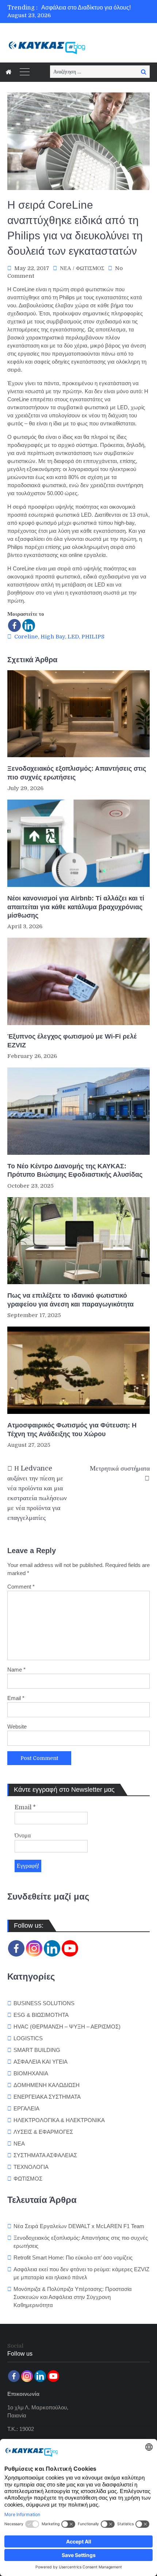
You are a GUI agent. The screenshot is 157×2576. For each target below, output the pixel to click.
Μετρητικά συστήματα (120, 1468)
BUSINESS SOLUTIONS (44, 2003)
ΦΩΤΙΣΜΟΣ (90, 268)
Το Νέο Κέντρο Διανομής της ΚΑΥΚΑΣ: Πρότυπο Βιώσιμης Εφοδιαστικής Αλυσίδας (75, 1170)
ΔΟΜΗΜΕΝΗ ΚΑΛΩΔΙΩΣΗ (47, 2085)
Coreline (26, 637)
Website (17, 1727)
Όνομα (23, 1836)
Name (16, 1670)
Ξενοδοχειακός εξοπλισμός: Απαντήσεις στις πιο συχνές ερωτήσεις (77, 773)
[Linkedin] (29, 625)
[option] (95, 8)
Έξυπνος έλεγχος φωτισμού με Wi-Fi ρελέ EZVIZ (72, 1041)
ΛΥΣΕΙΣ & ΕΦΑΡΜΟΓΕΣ (43, 2132)
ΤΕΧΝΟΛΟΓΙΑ (31, 2167)
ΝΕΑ (66, 268)
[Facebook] (14, 625)
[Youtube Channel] (70, 1948)
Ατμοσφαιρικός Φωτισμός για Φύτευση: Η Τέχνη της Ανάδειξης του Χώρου (72, 1429)
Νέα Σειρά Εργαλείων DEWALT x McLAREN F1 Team (79, 2226)
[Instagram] (34, 1948)
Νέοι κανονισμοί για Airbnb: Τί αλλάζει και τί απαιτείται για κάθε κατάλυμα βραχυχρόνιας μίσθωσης (76, 907)
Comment (21, 1587)
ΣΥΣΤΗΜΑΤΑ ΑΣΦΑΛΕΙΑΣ (45, 2155)
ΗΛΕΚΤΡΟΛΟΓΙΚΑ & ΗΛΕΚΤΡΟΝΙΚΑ (59, 2120)
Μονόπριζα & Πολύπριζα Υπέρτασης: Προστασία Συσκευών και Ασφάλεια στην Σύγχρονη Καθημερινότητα (73, 2297)
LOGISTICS (28, 2038)
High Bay (53, 637)
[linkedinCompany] (52, 1948)
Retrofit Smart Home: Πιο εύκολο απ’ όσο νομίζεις (73, 2258)
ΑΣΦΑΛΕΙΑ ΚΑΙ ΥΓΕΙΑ (41, 2062)
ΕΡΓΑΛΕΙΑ (26, 2108)
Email (16, 1698)
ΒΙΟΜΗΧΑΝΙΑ (31, 2073)
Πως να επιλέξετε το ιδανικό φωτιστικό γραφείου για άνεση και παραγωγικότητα (71, 1300)
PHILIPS (93, 637)
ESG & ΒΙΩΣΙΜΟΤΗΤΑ (41, 2015)
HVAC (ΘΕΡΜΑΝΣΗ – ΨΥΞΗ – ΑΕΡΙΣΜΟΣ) (67, 2027)
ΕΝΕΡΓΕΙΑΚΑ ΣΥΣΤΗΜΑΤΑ (47, 2097)
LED (73, 637)
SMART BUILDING (37, 2050)
